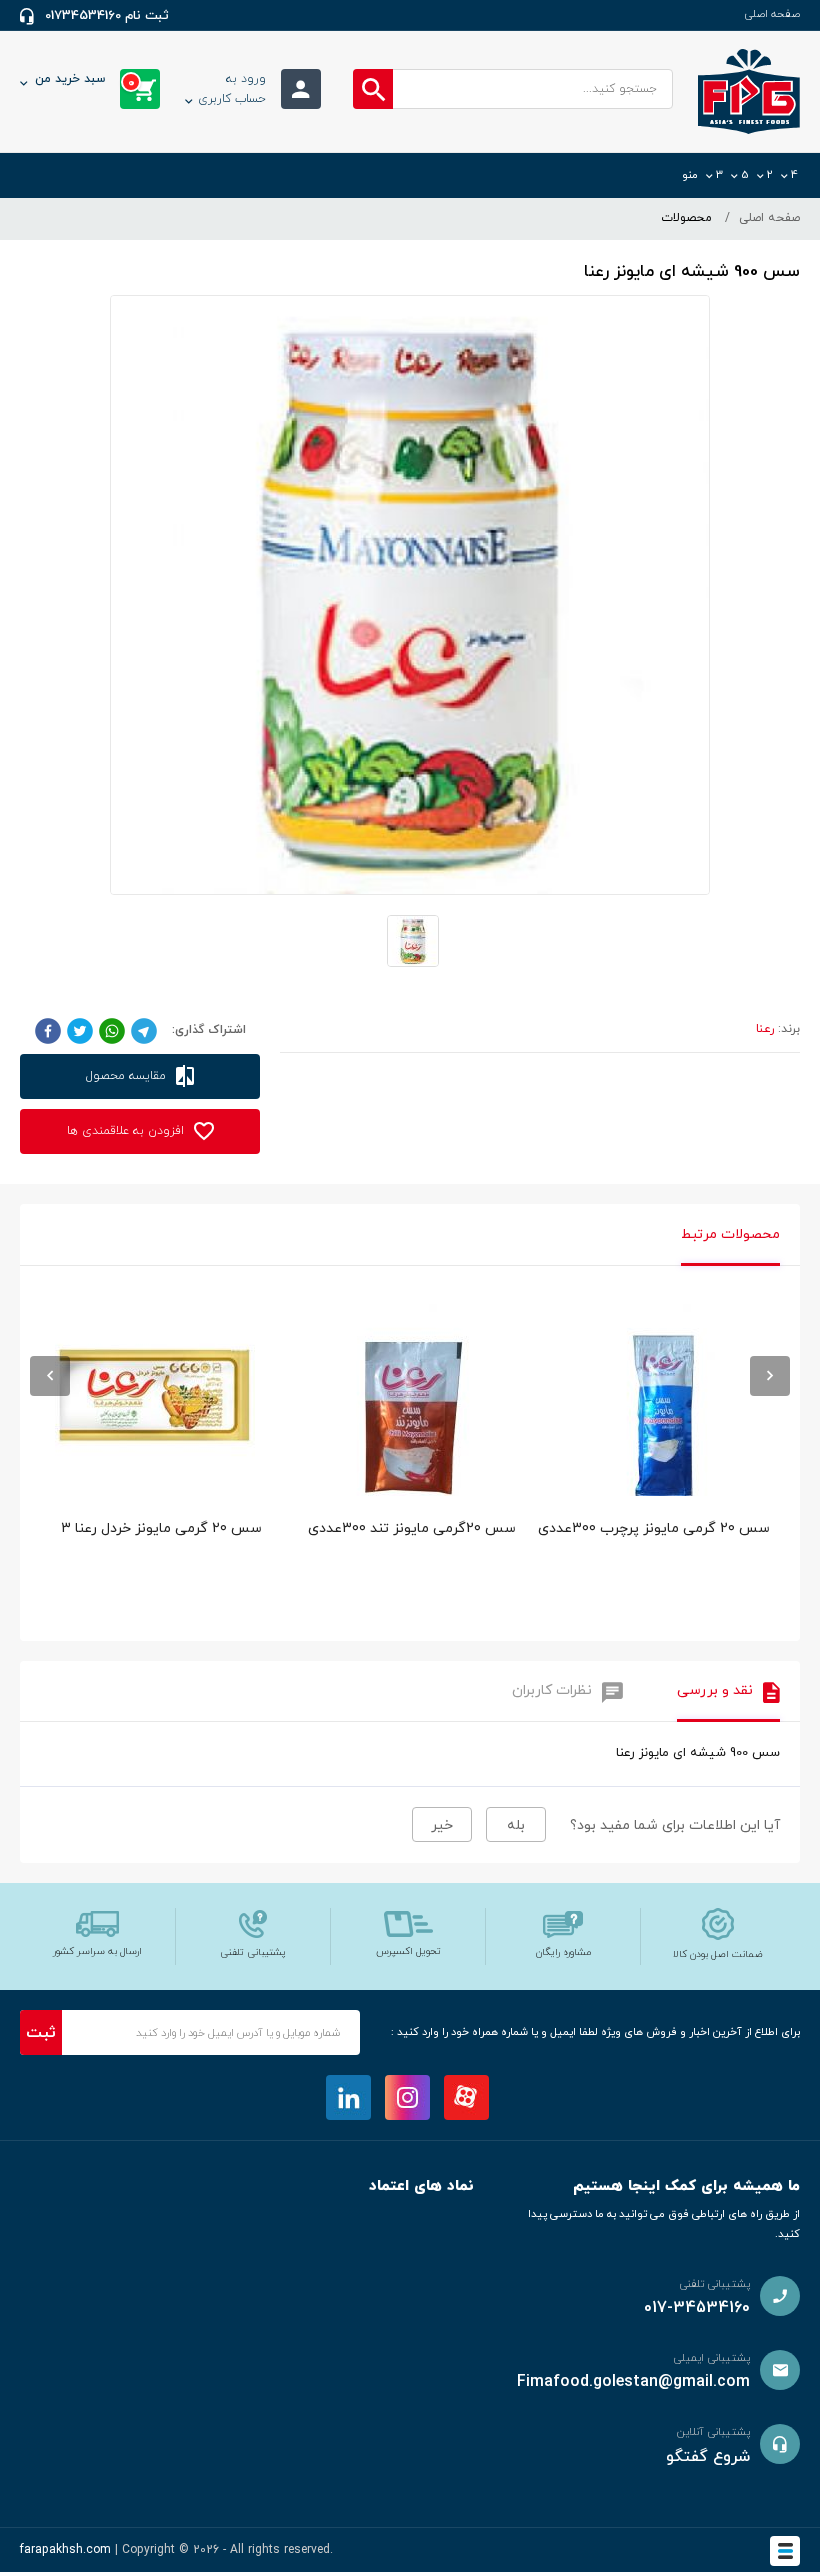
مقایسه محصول (128, 1076)
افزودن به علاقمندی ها (127, 1131)
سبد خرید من (85, 81)
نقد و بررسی (715, 1690)
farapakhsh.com (65, 2550)
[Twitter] (80, 1030)
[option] (663, 1463)
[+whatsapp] (112, 1030)
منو (690, 175)
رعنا (765, 1029)
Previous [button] (50, 1376)
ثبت (41, 2033)
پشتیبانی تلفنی (253, 1952)
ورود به (232, 89)
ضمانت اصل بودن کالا (718, 1954)
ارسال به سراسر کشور (97, 1951)
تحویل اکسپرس (408, 1951)
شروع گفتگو (708, 2457)
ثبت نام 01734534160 (107, 16)
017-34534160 (697, 2308)
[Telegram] (144, 1030)
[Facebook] (48, 1030)
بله (516, 1825)
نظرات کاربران (552, 1690)
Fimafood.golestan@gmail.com (633, 2382)
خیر (442, 1825)
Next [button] (770, 1376)
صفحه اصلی (772, 14)
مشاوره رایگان (563, 1952)
